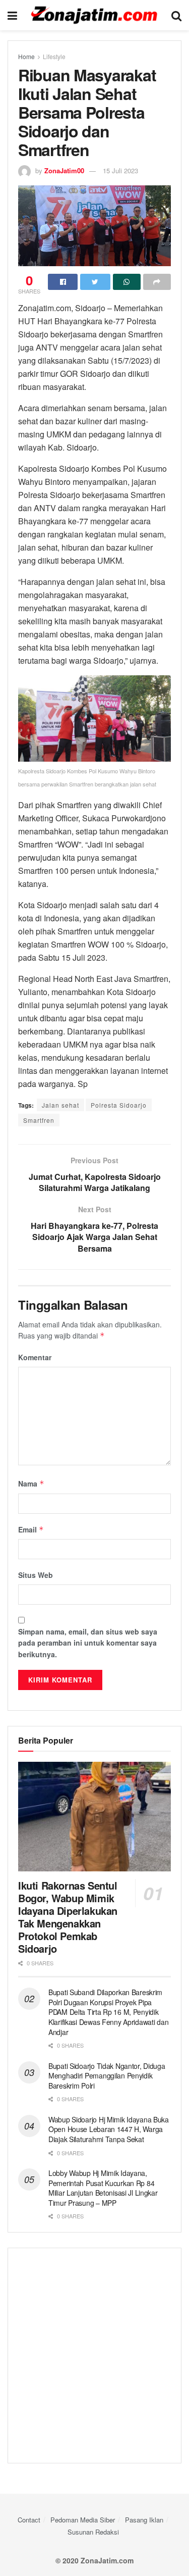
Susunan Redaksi (93, 2532)
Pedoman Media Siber (83, 2520)
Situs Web (36, 1575)
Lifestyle (54, 56)
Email (31, 1529)
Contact (29, 2520)
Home (26, 56)
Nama (31, 1483)
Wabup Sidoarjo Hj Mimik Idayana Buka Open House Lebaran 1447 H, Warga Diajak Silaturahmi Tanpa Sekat (109, 2129)
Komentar (35, 1357)
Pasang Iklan (144, 2520)
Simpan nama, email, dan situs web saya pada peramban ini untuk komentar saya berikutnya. (88, 1643)
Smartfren (39, 1120)
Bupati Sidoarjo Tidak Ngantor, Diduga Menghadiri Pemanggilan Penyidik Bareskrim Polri (107, 2076)
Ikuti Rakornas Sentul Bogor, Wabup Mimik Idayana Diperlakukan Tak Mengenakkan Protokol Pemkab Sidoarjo (68, 1917)
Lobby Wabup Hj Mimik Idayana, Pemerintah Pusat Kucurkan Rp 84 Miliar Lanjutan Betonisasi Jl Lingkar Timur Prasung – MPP (103, 2188)
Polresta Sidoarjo (119, 1105)
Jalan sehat (60, 1105)
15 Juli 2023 (120, 170)
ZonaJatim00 (64, 170)
